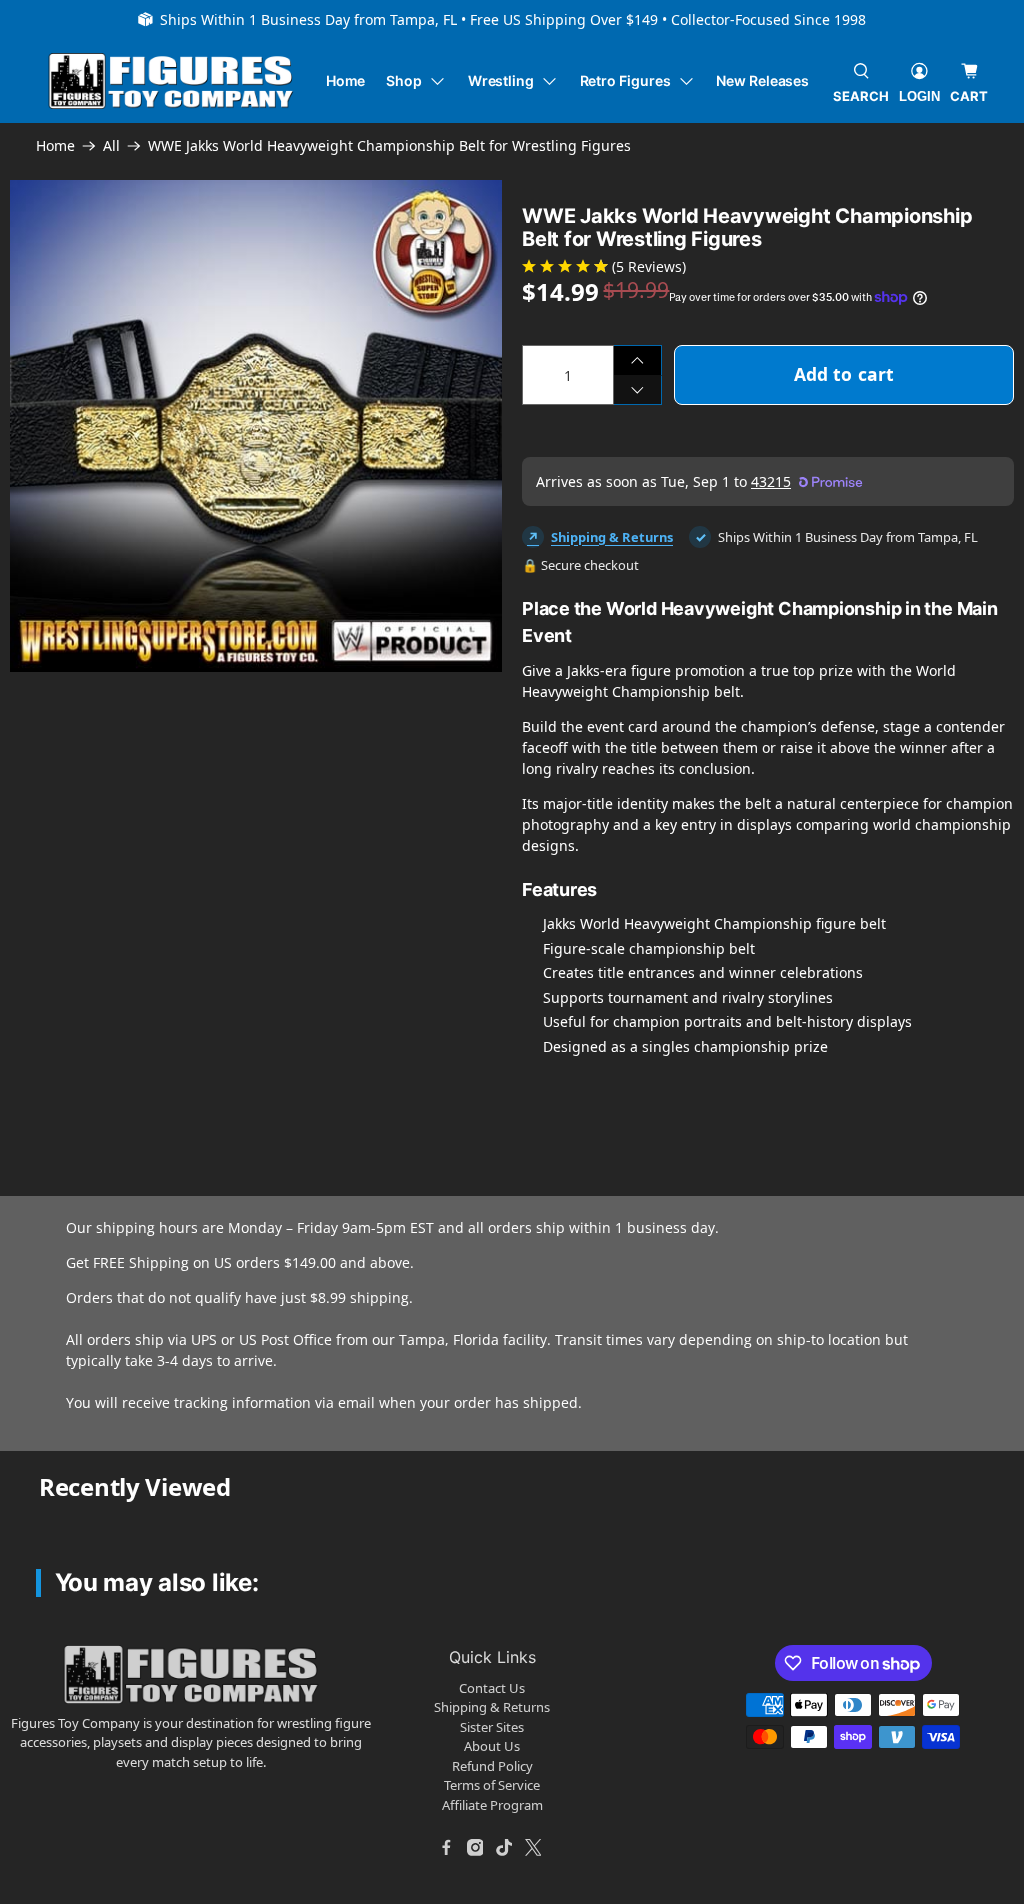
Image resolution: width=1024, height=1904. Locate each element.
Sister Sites (492, 1727)
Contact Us (492, 1688)
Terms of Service (492, 1785)
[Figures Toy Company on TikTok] (504, 1847)
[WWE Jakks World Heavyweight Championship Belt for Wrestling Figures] (256, 426)
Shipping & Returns (612, 537)
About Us (492, 1746)
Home (346, 80)
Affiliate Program (492, 1805)
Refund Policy (492, 1766)
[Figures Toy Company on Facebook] (446, 1847)
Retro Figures (625, 80)
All (111, 146)
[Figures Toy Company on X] (533, 1847)
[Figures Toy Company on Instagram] (475, 1847)
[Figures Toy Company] (171, 81)
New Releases (762, 80)
